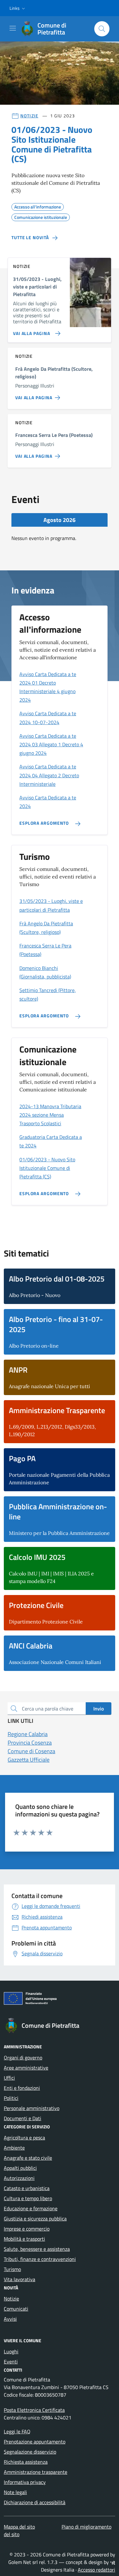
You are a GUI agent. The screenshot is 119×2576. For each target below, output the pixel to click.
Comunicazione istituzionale (41, 216)
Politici (11, 2098)
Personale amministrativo (32, 2108)
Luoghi (11, 2351)
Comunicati (16, 2309)
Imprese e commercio (27, 2229)
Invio (99, 1709)
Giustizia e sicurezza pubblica (35, 2219)
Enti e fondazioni (22, 2088)
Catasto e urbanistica (27, 2188)
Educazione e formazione (31, 2208)
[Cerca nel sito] (102, 29)
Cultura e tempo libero (28, 2198)
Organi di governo (23, 2058)
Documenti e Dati (23, 2118)
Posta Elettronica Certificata (34, 2410)
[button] (18, 8)
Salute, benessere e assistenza (37, 2249)
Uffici (9, 2078)
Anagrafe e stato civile (28, 2158)
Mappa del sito (19, 2527)
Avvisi (10, 2319)
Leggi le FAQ (17, 2431)
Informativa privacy (25, 2482)
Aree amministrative (26, 2068)
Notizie (11, 2299)
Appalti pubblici (20, 2168)
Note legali (15, 2492)
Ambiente (14, 2148)
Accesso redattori (96, 2570)
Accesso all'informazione (38, 206)
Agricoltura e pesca (24, 2138)
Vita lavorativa (20, 2279)
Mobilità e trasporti (24, 2239)
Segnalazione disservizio (30, 2452)
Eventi (11, 2362)
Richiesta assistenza (26, 2462)
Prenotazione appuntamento (35, 2442)
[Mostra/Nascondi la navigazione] (13, 28)
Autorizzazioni (19, 2178)
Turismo (12, 2269)
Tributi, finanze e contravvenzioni (40, 2259)
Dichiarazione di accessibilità (35, 2502)
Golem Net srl (23, 2562)
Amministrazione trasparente (36, 2472)
